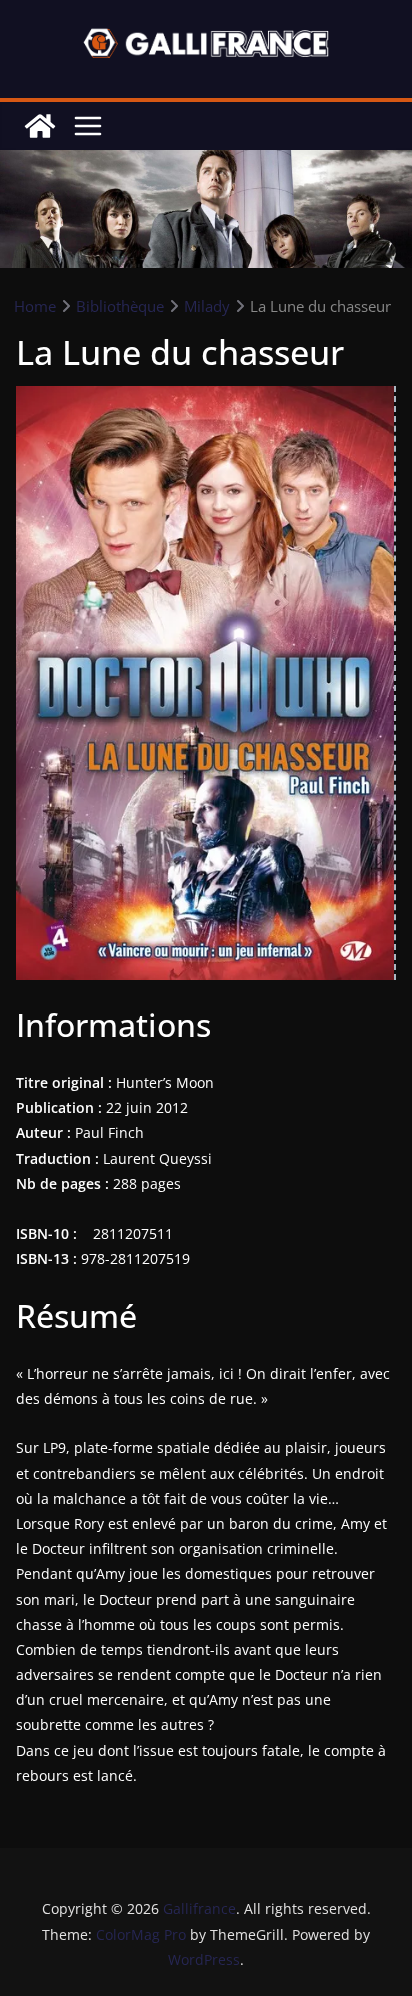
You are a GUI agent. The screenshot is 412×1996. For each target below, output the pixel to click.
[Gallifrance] (40, 126)
